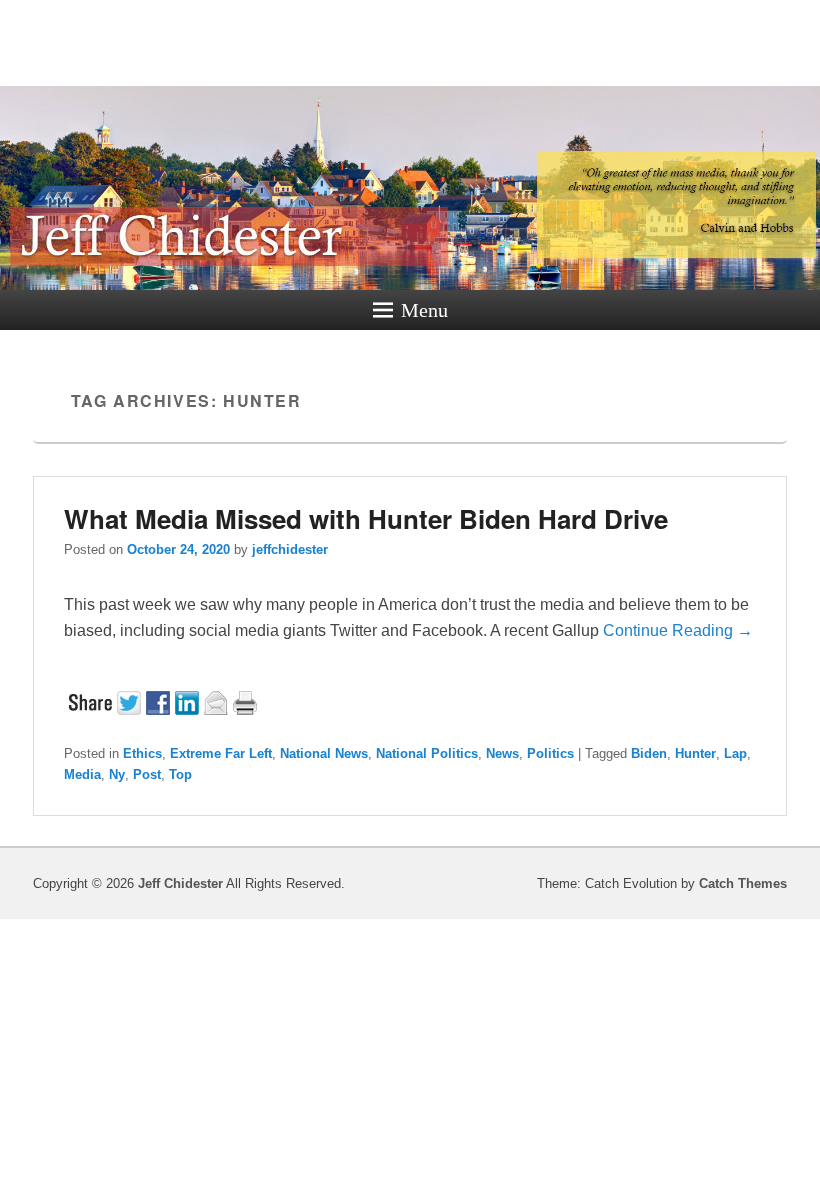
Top (180, 774)
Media (82, 774)
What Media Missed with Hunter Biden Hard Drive (366, 518)
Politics (550, 753)
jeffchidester (290, 549)
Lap (735, 753)
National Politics (427, 753)
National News (324, 753)
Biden (649, 753)
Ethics (142, 753)
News (502, 753)
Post (147, 774)
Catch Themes (743, 883)
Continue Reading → (678, 630)
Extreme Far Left (221, 753)
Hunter (695, 753)
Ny (117, 774)
